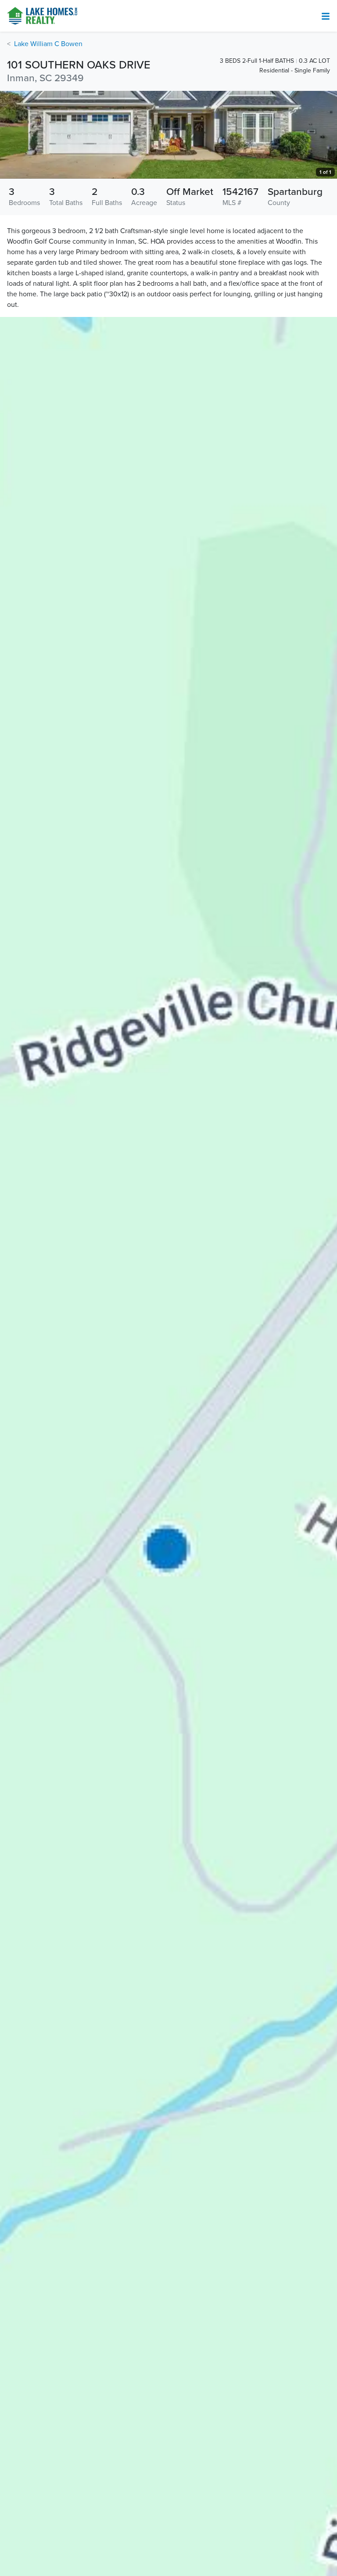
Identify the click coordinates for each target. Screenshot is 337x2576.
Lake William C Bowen (48, 44)
